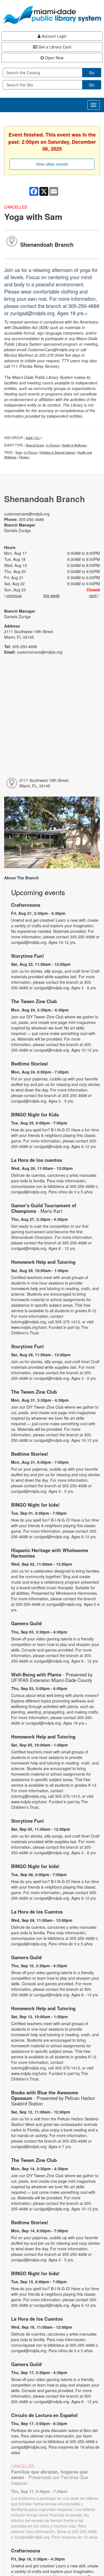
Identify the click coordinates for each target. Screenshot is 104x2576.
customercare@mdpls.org (27, 514)
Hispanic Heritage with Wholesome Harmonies (50, 1553)
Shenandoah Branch (47, 244)
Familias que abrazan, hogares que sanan (50, 2477)
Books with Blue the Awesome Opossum (53, 2098)
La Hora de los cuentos (36, 1160)
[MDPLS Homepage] (52, 15)
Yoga (19, 452)
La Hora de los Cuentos (37, 1912)
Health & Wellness (74, 445)
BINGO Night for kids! (35, 1505)
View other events (52, 164)
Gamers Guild (26, 1623)
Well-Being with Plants (52, 1677)
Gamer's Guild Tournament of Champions (44, 1208)
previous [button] (14, 595)
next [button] (93, 595)
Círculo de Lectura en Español (44, 2415)
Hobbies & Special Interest (57, 452)
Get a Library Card (54, 47)
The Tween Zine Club (34, 1001)
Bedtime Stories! (30, 1064)
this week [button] (51, 595)
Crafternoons (26, 905)
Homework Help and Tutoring (43, 1262)
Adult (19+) (33, 438)
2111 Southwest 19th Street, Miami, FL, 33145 (44, 783)
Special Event (35, 445)
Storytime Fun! (28, 956)
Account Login (54, 36)
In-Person (53, 445)
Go (92, 73)
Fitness (24, 457)
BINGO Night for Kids (35, 1114)
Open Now (54, 58)
